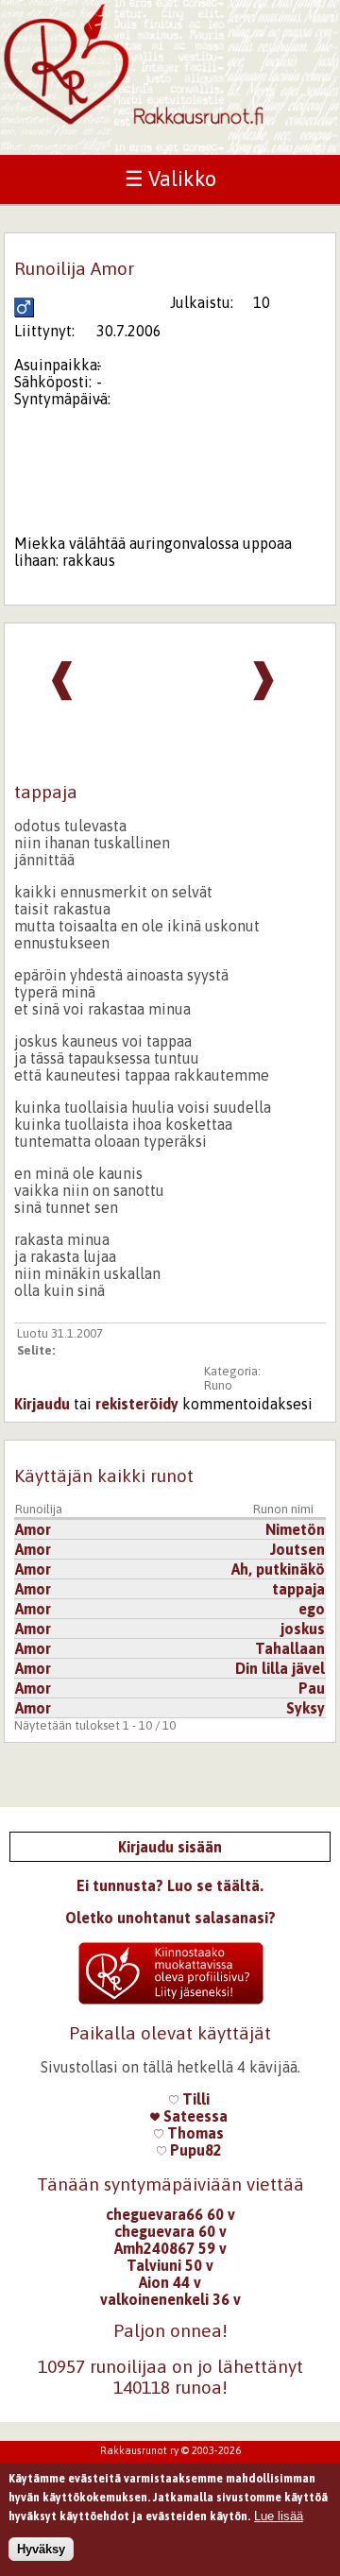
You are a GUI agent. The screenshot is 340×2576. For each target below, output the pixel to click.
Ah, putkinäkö (278, 1569)
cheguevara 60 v (170, 2231)
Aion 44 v (170, 2282)
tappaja (298, 1589)
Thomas (194, 2133)
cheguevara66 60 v (170, 2214)
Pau (312, 1688)
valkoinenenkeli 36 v (170, 2299)
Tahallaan (290, 1648)
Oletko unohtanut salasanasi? (170, 1918)
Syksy (306, 1708)
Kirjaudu (42, 1404)
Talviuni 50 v (170, 2265)
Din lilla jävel (280, 1668)
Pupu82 (194, 2150)
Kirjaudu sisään (170, 1847)
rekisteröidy (137, 1404)
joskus (303, 1629)
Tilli (194, 2099)
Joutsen (297, 1549)
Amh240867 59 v (170, 2248)
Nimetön (295, 1529)
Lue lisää (279, 2516)
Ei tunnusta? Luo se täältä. (170, 1885)
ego (312, 1609)
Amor (33, 1529)
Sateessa (194, 2116)
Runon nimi (283, 1509)
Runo (218, 1385)
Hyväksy (41, 2549)
